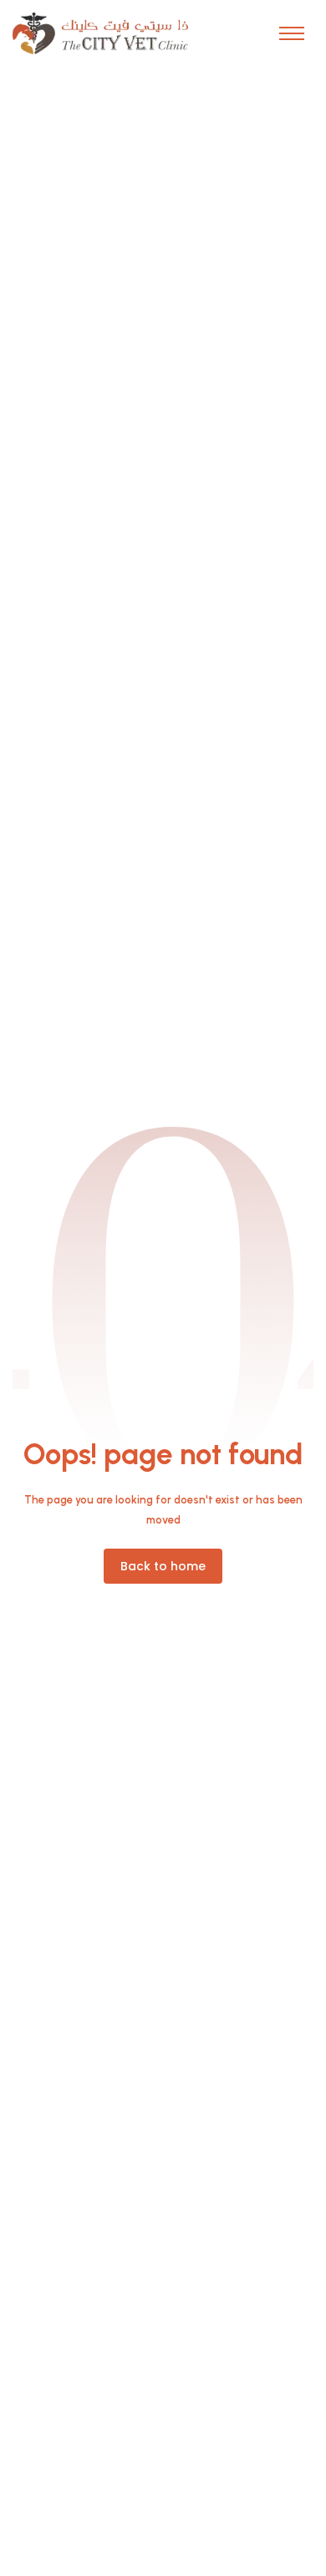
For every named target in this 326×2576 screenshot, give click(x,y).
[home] (100, 33)
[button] (292, 33)
